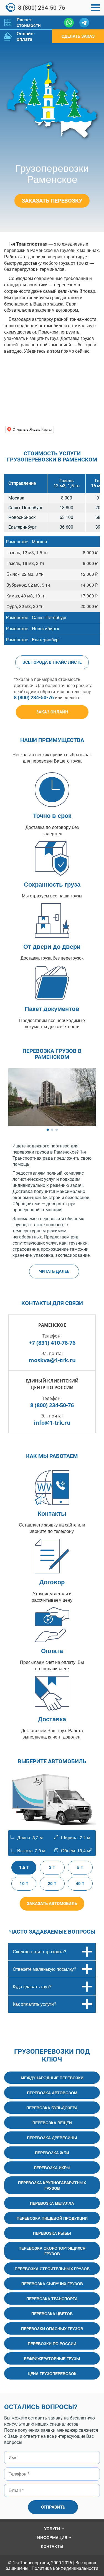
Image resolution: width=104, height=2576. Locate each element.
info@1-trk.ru (52, 1423)
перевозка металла (52, 2203)
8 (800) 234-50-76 (42, 8)
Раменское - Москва (26, 542)
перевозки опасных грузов (52, 2328)
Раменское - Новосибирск (32, 628)
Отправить (53, 2507)
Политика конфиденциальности (65, 2568)
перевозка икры (52, 2168)
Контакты (52, 2547)
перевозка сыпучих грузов (52, 2284)
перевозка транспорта (52, 2299)
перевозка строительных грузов (52, 2269)
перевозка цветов (52, 2313)
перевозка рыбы (52, 2233)
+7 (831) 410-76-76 (52, 1343)
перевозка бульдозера (52, 2108)
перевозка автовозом (52, 2093)
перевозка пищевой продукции (52, 2218)
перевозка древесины (52, 2138)
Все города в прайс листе (52, 662)
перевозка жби (52, 2153)
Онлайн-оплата (26, 36)
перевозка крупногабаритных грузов (52, 2185)
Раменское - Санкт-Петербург (36, 617)
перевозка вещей (52, 2123)
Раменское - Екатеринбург (33, 639)
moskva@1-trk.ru (52, 1360)
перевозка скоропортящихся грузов (52, 2251)
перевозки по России (52, 2343)
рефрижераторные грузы (52, 2358)
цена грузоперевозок (52, 2373)
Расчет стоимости (29, 22)
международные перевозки (52, 2078)
